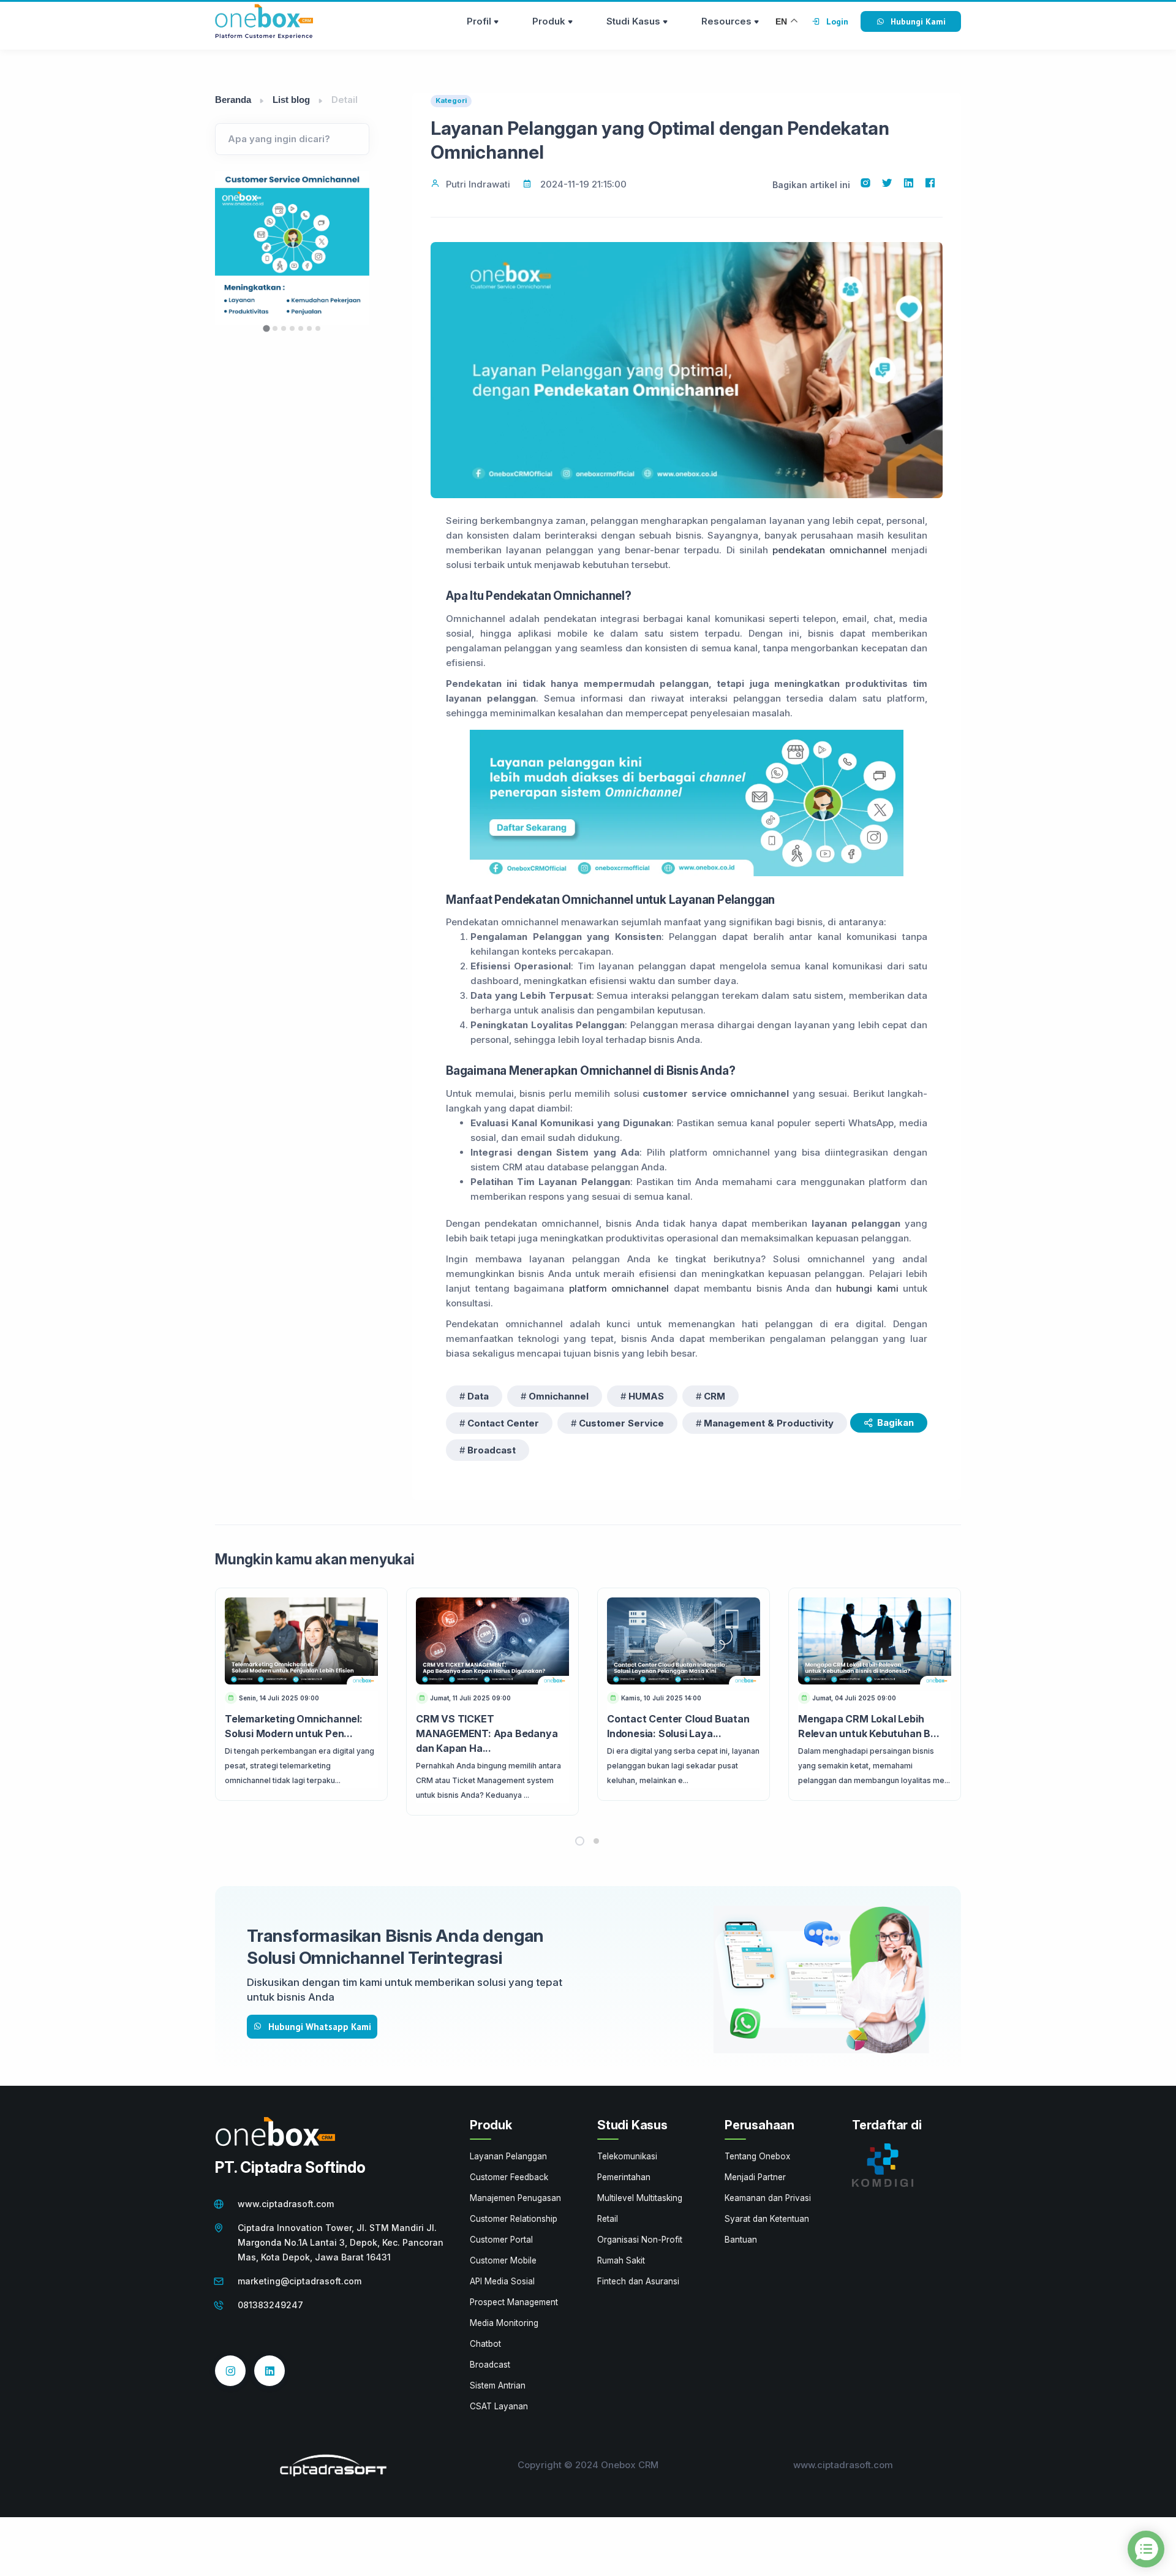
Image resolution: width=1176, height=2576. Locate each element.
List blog (291, 100)
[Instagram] (230, 2371)
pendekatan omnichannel (830, 550)
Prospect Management (514, 2302)
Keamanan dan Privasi (768, 2198)
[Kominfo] (883, 2164)
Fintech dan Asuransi (638, 2281)
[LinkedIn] (269, 2371)
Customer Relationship (514, 2219)
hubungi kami (867, 1288)
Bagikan (895, 1422)
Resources (726, 21)
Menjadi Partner (755, 2177)
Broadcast (492, 1450)
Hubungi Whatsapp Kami (320, 2027)
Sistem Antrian (498, 2385)
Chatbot (485, 2344)
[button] (580, 1841)
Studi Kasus (633, 21)
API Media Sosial (502, 2281)
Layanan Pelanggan (508, 2156)
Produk (549, 21)
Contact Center (503, 1423)
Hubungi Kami (918, 21)
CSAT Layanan (499, 2406)
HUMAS (646, 1396)
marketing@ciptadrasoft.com (300, 2281)
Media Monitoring (504, 2323)
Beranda (233, 100)
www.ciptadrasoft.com (286, 2204)
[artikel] (301, 1641)
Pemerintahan (624, 2177)
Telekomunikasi (627, 2156)
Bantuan (741, 2240)
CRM (714, 1396)
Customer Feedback (509, 2177)
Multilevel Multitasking (640, 2198)
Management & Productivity (769, 1423)
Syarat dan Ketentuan (767, 2219)
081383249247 (270, 2305)
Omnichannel (559, 1396)
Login (837, 21)
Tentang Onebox (757, 2156)
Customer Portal (501, 2240)
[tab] (266, 328)
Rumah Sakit (621, 2260)
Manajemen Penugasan (515, 2198)
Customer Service (621, 1423)
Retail (608, 2219)
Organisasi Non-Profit (640, 2240)
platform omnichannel (619, 1288)
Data (478, 1396)
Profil (479, 21)
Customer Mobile (503, 2260)
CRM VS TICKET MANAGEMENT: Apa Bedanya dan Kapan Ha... (487, 1733)
